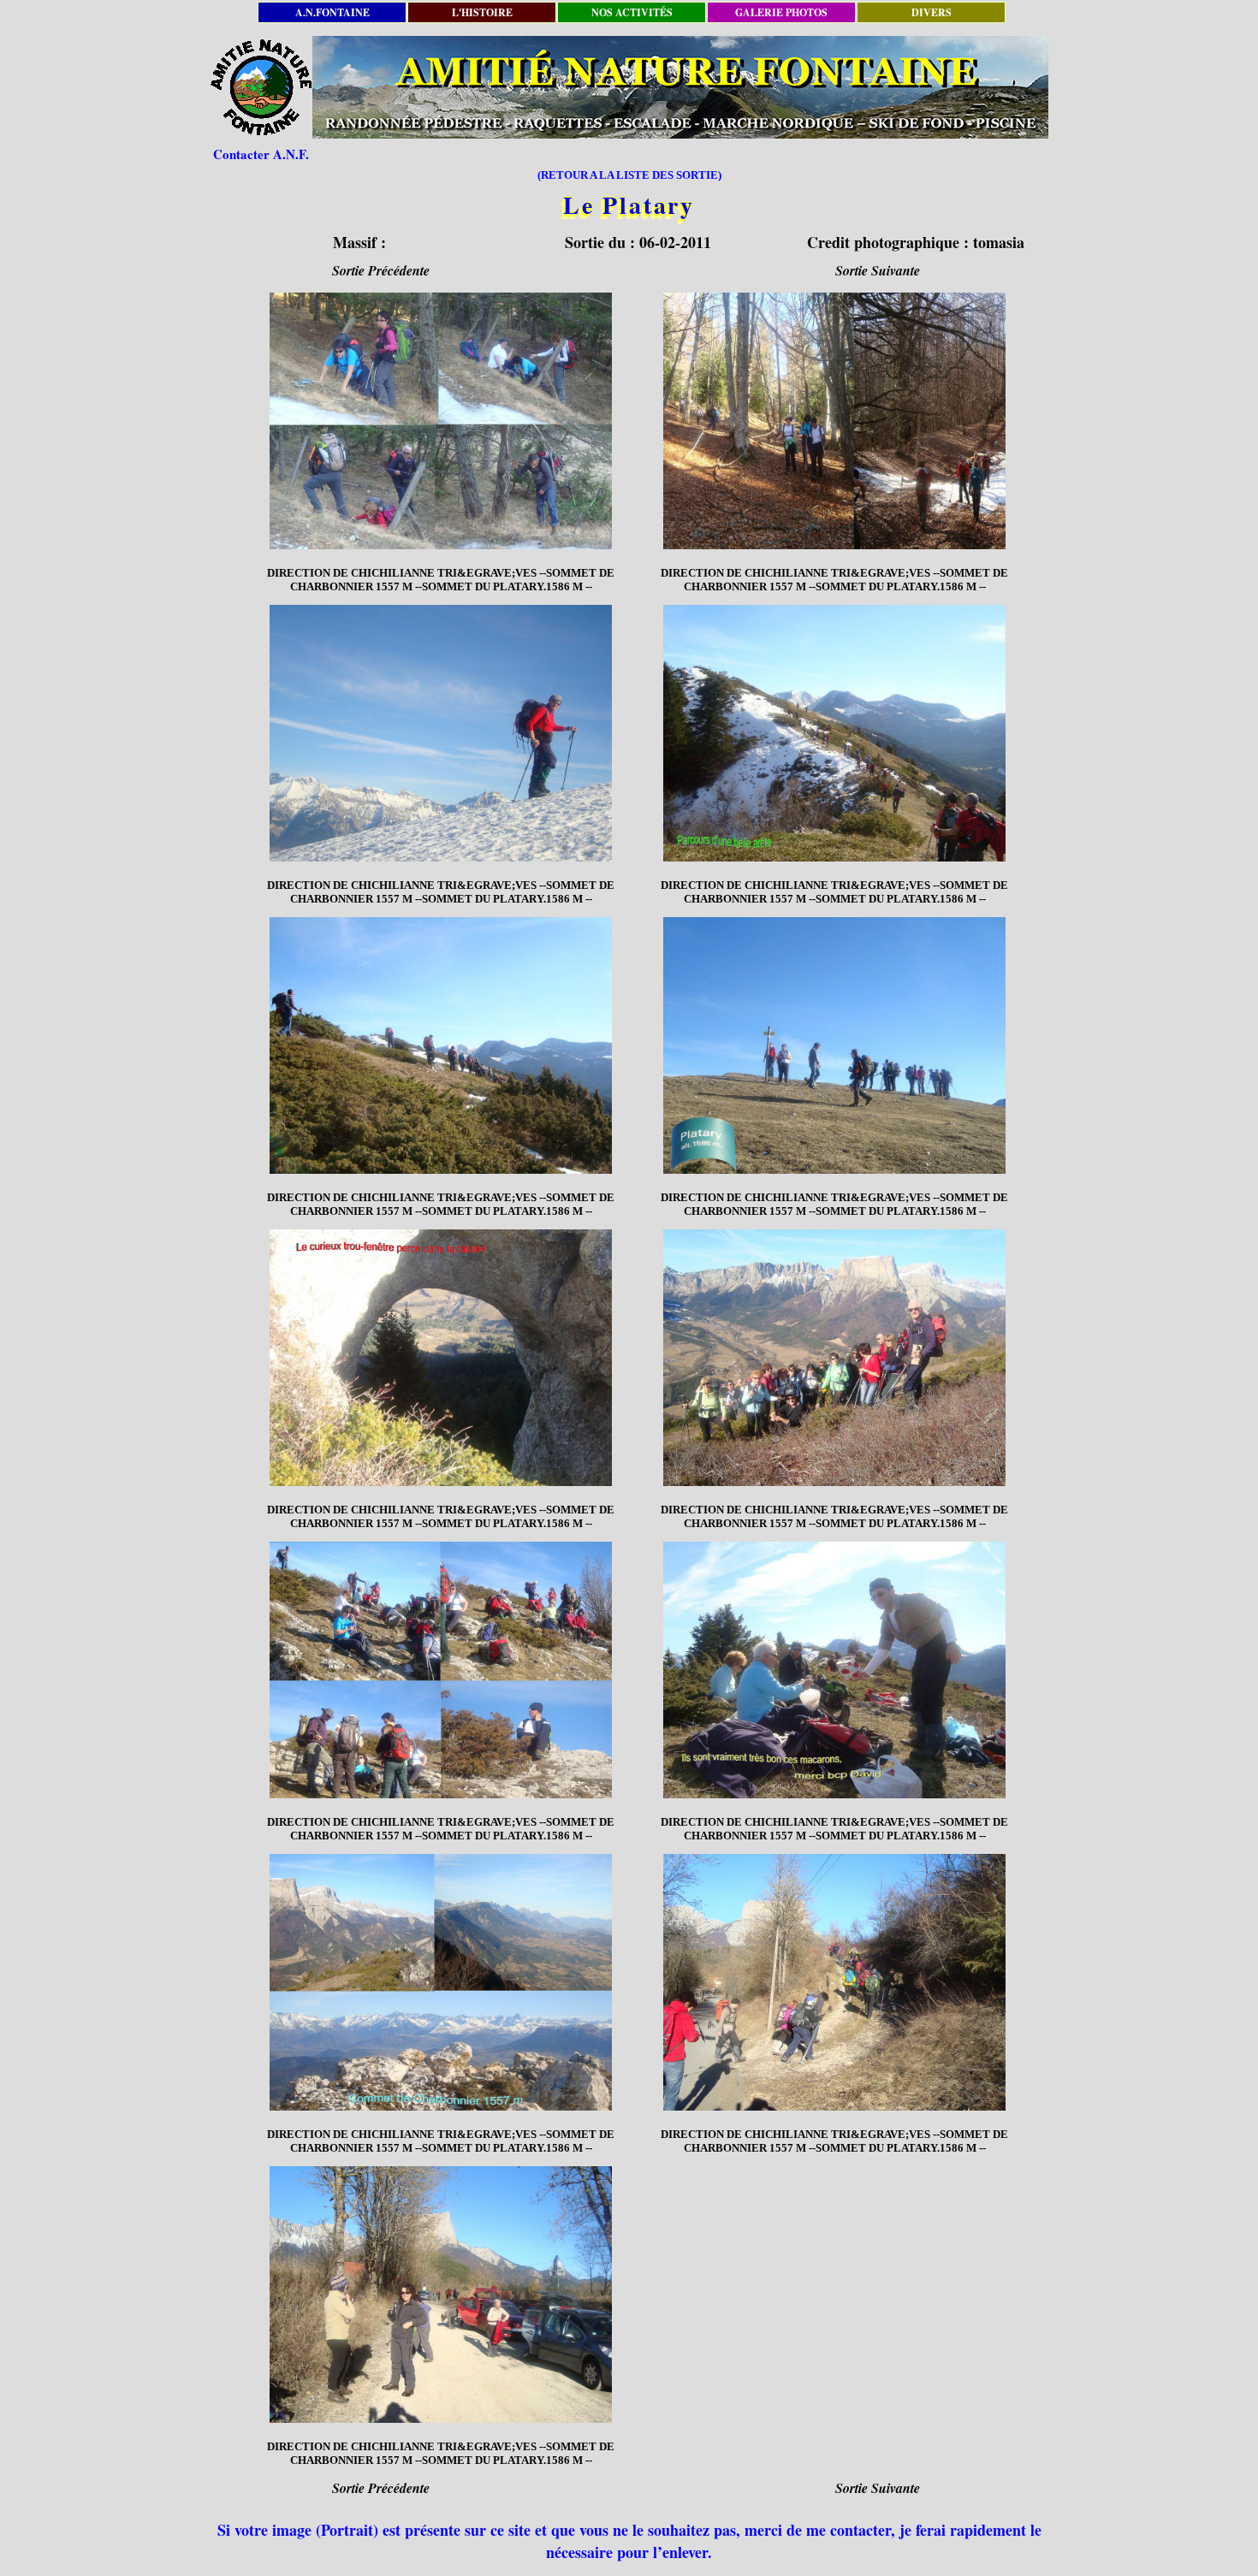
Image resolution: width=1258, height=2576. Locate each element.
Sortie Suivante (878, 270)
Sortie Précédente (381, 270)
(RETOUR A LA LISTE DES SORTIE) (629, 175)
